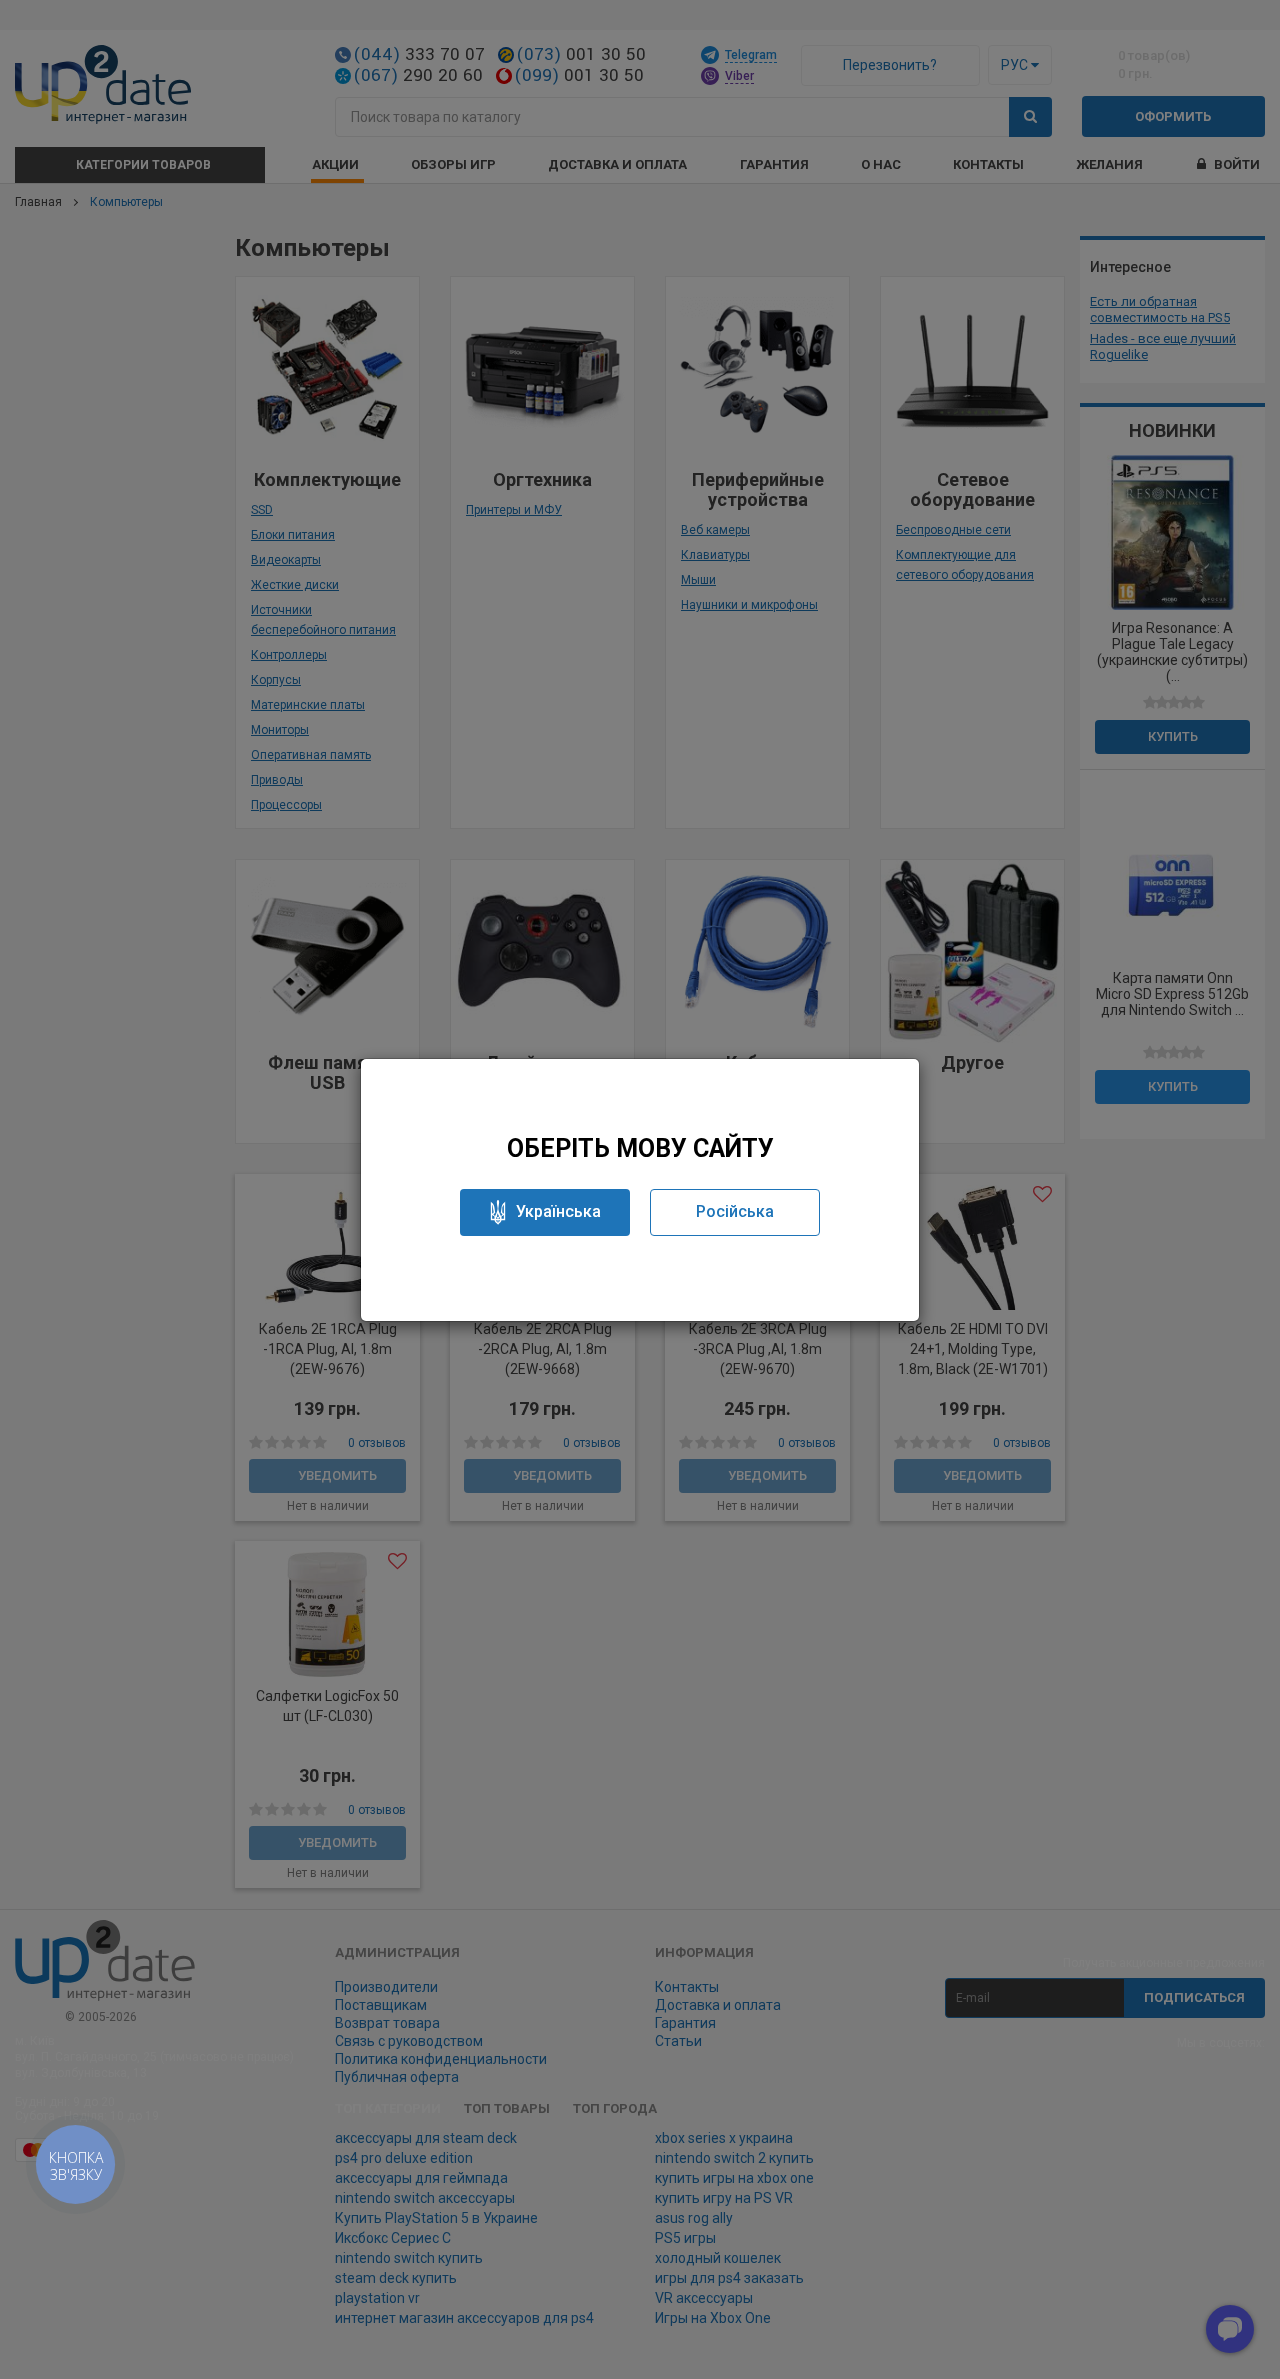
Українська (558, 1211)
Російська (735, 1211)
